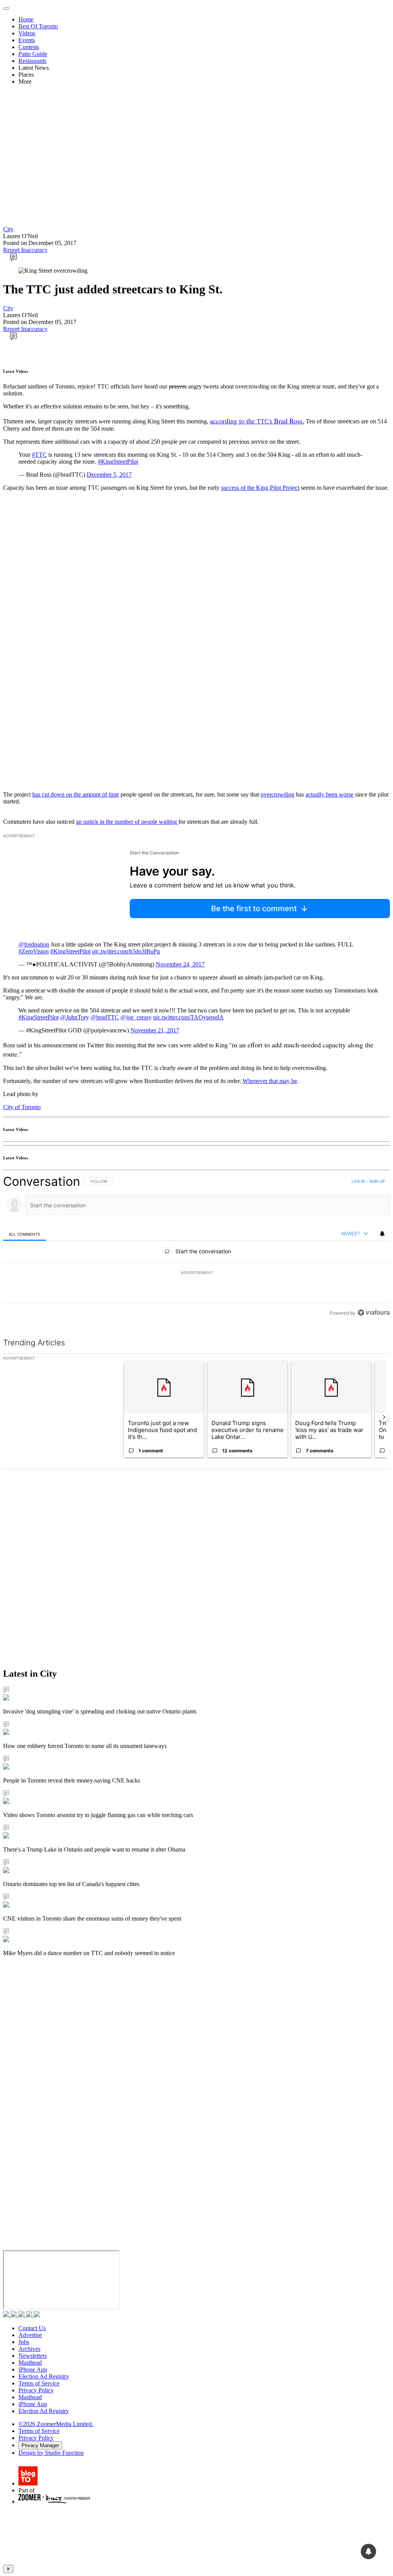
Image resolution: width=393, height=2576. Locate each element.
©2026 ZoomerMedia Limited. (56, 2424)
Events (27, 40)
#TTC (39, 455)
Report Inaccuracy (25, 250)
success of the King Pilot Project (260, 488)
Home (26, 19)
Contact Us (32, 2328)
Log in (358, 1181)
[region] (196, 1247)
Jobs (24, 2342)
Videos (27, 33)
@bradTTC (105, 1017)
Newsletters (33, 2356)
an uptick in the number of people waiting (127, 822)
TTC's (257, 421)
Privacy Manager (40, 2445)
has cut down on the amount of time (76, 794)
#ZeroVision (34, 951)
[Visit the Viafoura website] (374, 1313)
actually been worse (329, 794)
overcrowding (277, 794)
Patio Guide (33, 54)
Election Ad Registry (44, 2376)
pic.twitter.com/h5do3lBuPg (126, 951)
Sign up (377, 1181)
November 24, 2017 (180, 964)
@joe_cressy (136, 1017)
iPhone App (33, 2369)
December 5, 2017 (109, 475)
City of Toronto (22, 1107)
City (8, 229)
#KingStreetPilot (118, 462)
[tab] (25, 1234)
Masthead (30, 2363)
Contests (29, 47)
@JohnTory (75, 1017)
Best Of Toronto (38, 26)
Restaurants (32, 61)
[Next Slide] (384, 1417)
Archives (29, 2349)
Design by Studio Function (51, 2453)
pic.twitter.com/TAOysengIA (188, 1017)
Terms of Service (39, 2383)
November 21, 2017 (155, 1030)
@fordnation (34, 944)
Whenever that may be (270, 1081)
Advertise (30, 2335)
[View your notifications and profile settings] (382, 1234)
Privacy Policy (36, 2390)
